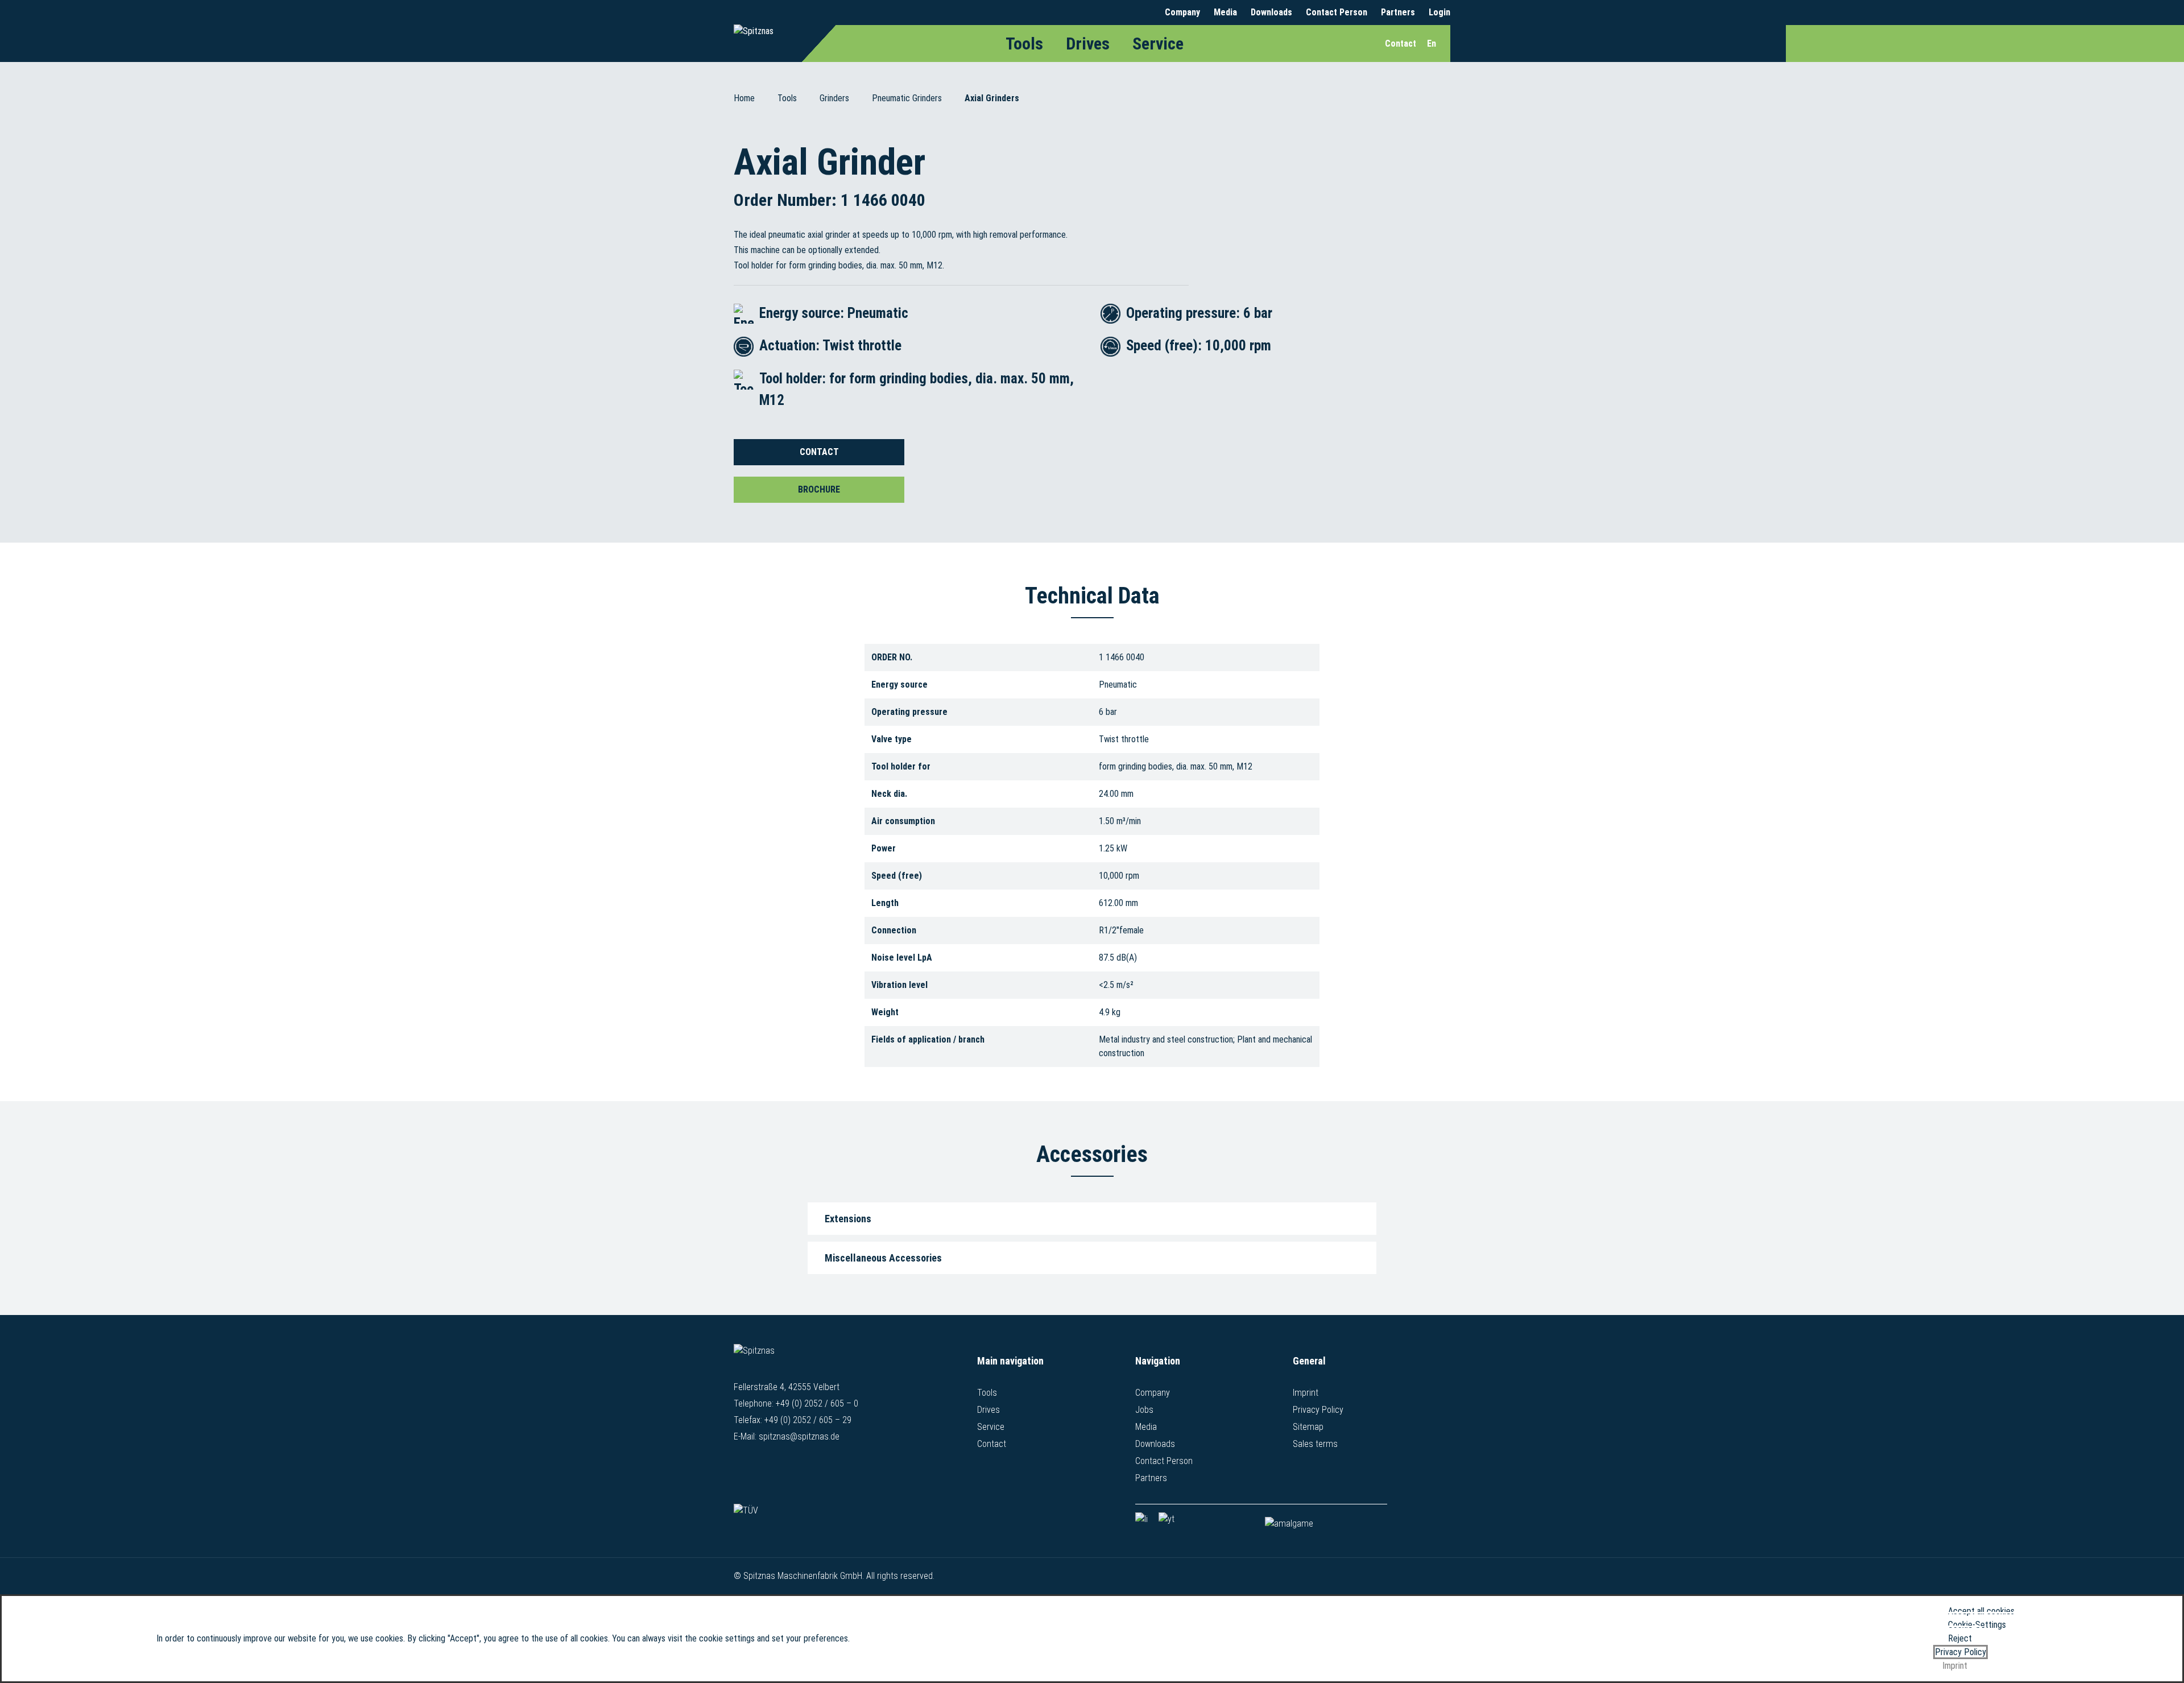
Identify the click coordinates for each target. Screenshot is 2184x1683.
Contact (819, 452)
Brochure (819, 489)
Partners (1398, 12)
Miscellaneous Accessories (883, 1258)
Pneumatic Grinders (907, 98)
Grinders (834, 98)
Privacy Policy (1318, 1410)
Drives (1088, 44)
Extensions (848, 1219)
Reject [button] (1960, 1638)
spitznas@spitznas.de (799, 1436)
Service (1158, 44)
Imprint (1306, 1393)
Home (744, 98)
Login (1440, 12)
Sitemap (1308, 1427)
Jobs (1144, 1410)
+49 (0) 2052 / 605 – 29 (808, 1420)
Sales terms (1315, 1444)
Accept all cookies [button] (1981, 1611)
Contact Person (1337, 12)
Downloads (1271, 12)
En (1432, 44)
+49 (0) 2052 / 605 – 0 (817, 1403)
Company (1182, 12)
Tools (1024, 44)
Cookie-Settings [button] (1977, 1625)
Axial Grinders (992, 98)
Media (1225, 12)
